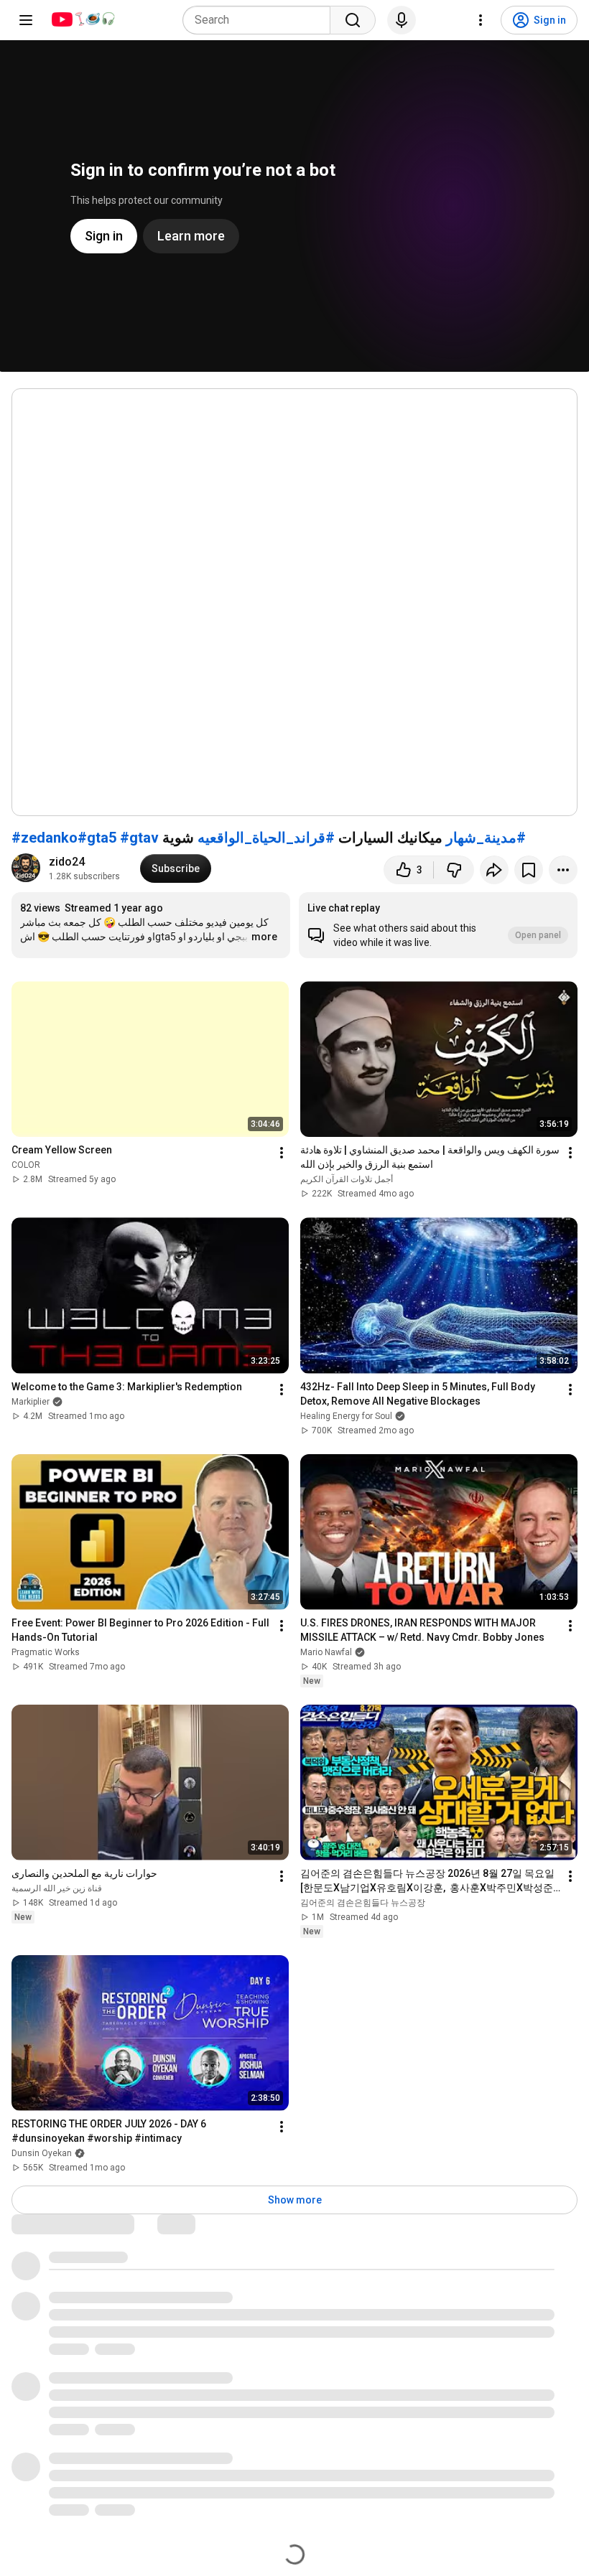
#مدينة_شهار (486, 838)
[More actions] (563, 870)
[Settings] (481, 20)
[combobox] (261, 20)
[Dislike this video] (454, 870)
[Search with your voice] (402, 20)
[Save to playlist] (529, 870)
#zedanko (45, 838)
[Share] (494, 870)
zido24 (68, 862)
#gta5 (97, 838)
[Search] (353, 20)
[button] (438, 925)
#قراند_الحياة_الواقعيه (266, 838)
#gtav (139, 838)
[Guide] (26, 20)
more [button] (264, 937)
